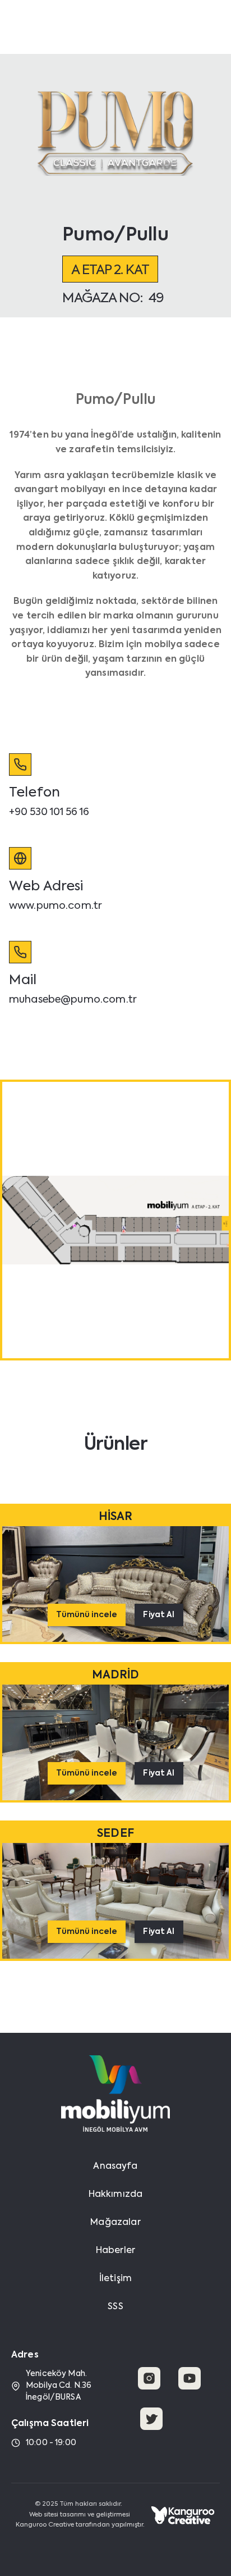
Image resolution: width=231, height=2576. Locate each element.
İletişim (115, 2279)
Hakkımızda (116, 2195)
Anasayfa (115, 2167)
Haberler (115, 2251)
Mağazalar (115, 2223)
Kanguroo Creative (45, 2525)
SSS (115, 2307)
